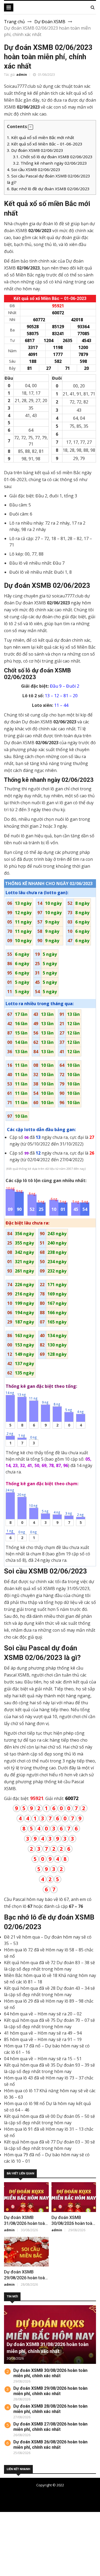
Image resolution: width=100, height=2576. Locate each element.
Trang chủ (14, 22)
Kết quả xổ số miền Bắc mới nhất (41, 137)
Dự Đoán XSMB (50, 22)
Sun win (8, 2560)
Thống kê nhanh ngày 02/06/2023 (50, 163)
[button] (31, 127)
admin (22, 75)
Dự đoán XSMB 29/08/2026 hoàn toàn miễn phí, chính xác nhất (50, 2391)
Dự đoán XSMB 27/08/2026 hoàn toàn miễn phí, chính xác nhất (50, 2427)
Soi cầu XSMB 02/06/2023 (34, 169)
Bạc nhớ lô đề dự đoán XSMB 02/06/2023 (48, 189)
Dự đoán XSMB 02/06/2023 (35, 150)
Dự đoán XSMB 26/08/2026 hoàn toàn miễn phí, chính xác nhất (50, 2445)
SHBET (7, 2528)
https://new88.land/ (51, 2541)
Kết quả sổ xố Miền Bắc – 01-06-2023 (45, 144)
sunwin (33, 2566)
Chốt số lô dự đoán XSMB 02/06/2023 (53, 157)
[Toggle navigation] (9, 7)
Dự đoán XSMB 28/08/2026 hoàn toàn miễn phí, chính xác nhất (50, 2409)
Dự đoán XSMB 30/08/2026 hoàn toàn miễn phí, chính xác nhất (50, 2373)
